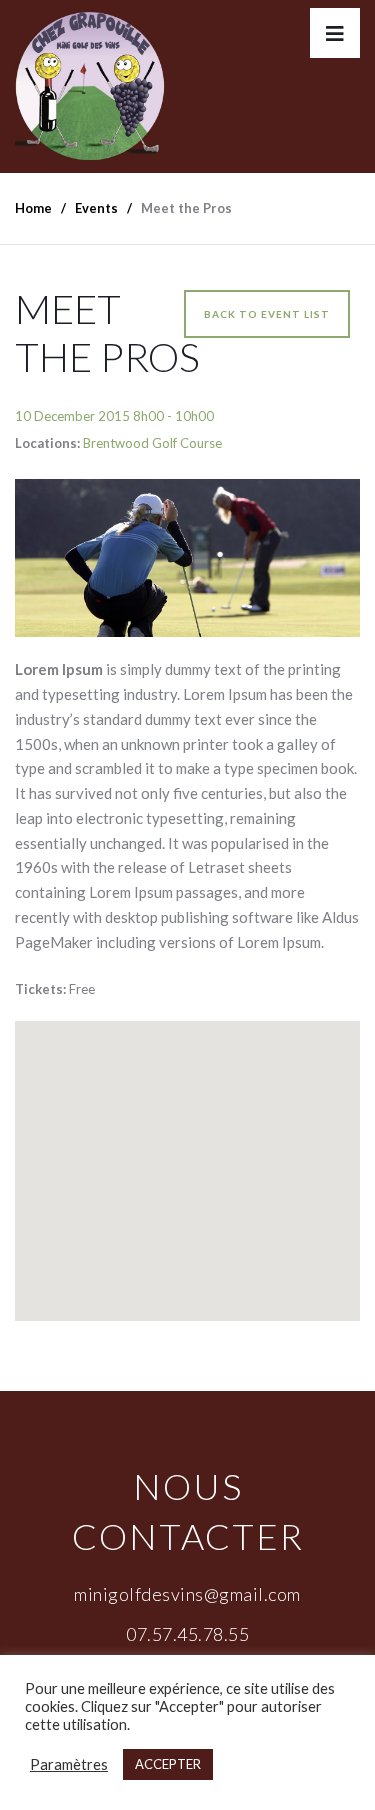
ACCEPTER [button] (168, 1764)
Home (33, 208)
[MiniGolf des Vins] (90, 86)
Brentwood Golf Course (152, 443)
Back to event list (267, 314)
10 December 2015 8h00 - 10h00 (114, 416)
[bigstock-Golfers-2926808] (187, 558)
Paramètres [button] (69, 1764)
